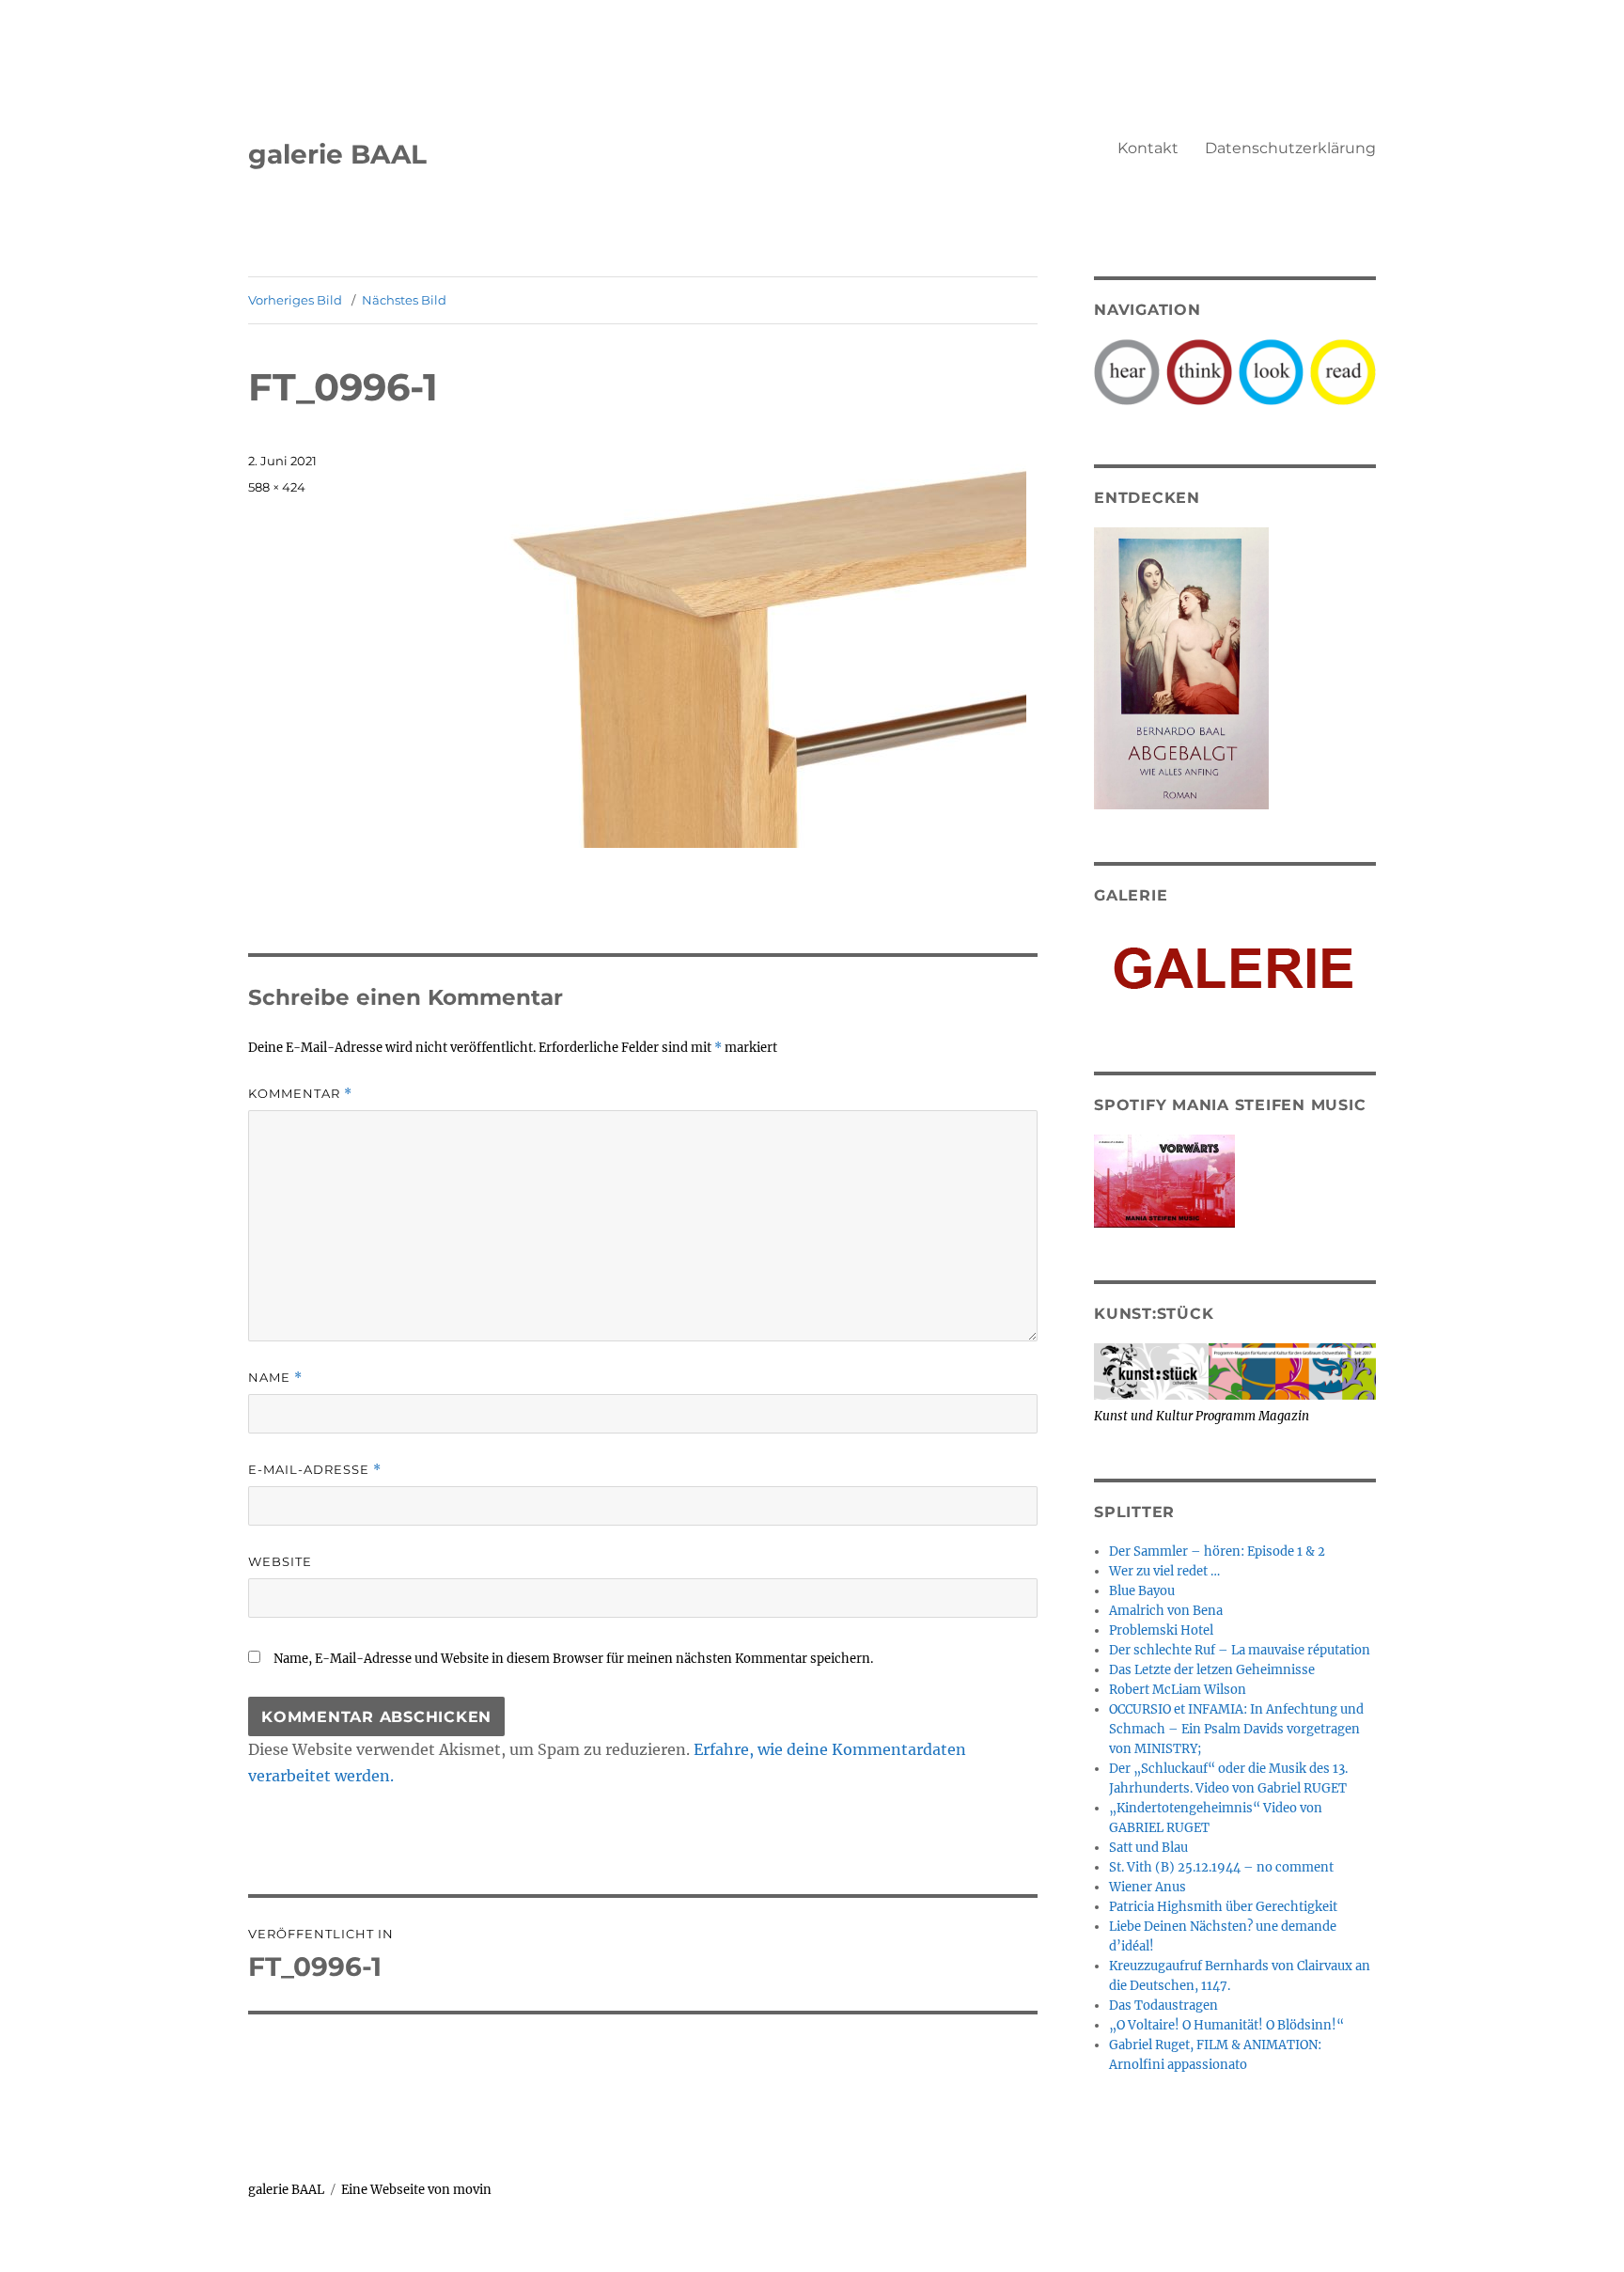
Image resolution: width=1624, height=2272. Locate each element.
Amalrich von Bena (1166, 1611)
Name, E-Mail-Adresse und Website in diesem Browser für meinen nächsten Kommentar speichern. (573, 1659)
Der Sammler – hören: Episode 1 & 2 (1217, 1551)
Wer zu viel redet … (1164, 1571)
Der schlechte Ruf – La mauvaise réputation (1240, 1650)
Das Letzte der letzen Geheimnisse (1212, 1670)
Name (275, 1378)
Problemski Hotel (1161, 1630)
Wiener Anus (1148, 1887)
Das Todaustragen (1163, 2006)
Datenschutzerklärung (1290, 148)
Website (280, 1561)
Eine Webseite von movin (416, 2190)
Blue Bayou (1142, 1591)
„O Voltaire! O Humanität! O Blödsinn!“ (1226, 2025)
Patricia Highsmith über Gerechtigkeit (1223, 1907)
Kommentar (300, 1094)
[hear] (1127, 371)
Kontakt (1148, 148)
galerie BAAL (337, 154)
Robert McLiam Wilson (1178, 1690)
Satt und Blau (1148, 1848)
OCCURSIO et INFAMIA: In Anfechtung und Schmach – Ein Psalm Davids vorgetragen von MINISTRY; (1236, 1729)
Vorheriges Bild (295, 300)
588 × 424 (277, 487)
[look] (1272, 371)
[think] (1199, 371)
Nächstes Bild (404, 300)
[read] (1343, 371)
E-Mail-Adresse (315, 1470)
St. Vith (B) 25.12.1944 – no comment (1221, 1867)
